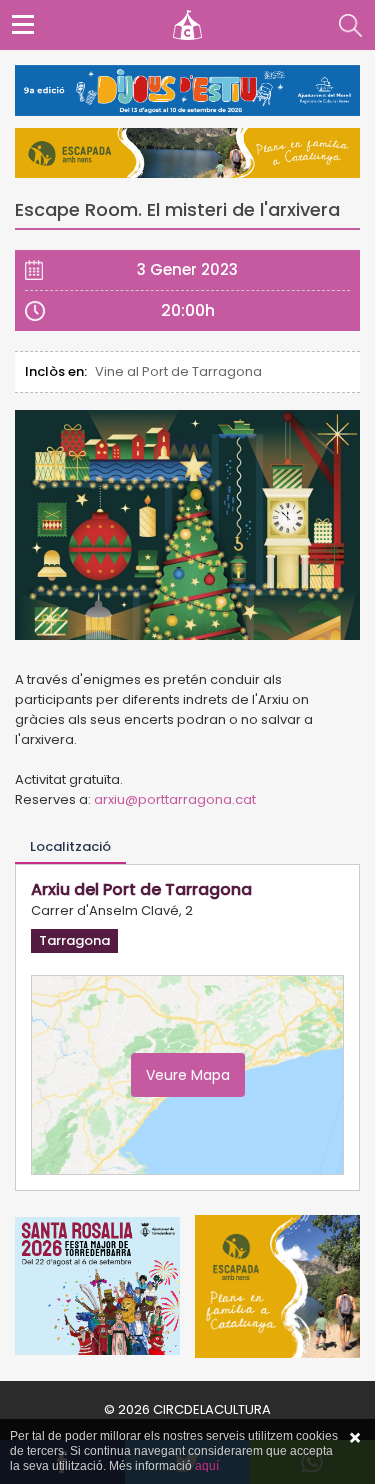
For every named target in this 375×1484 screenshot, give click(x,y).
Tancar (355, 1438)
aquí (207, 1466)
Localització (70, 846)
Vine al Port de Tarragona (178, 371)
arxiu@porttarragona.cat (175, 799)
